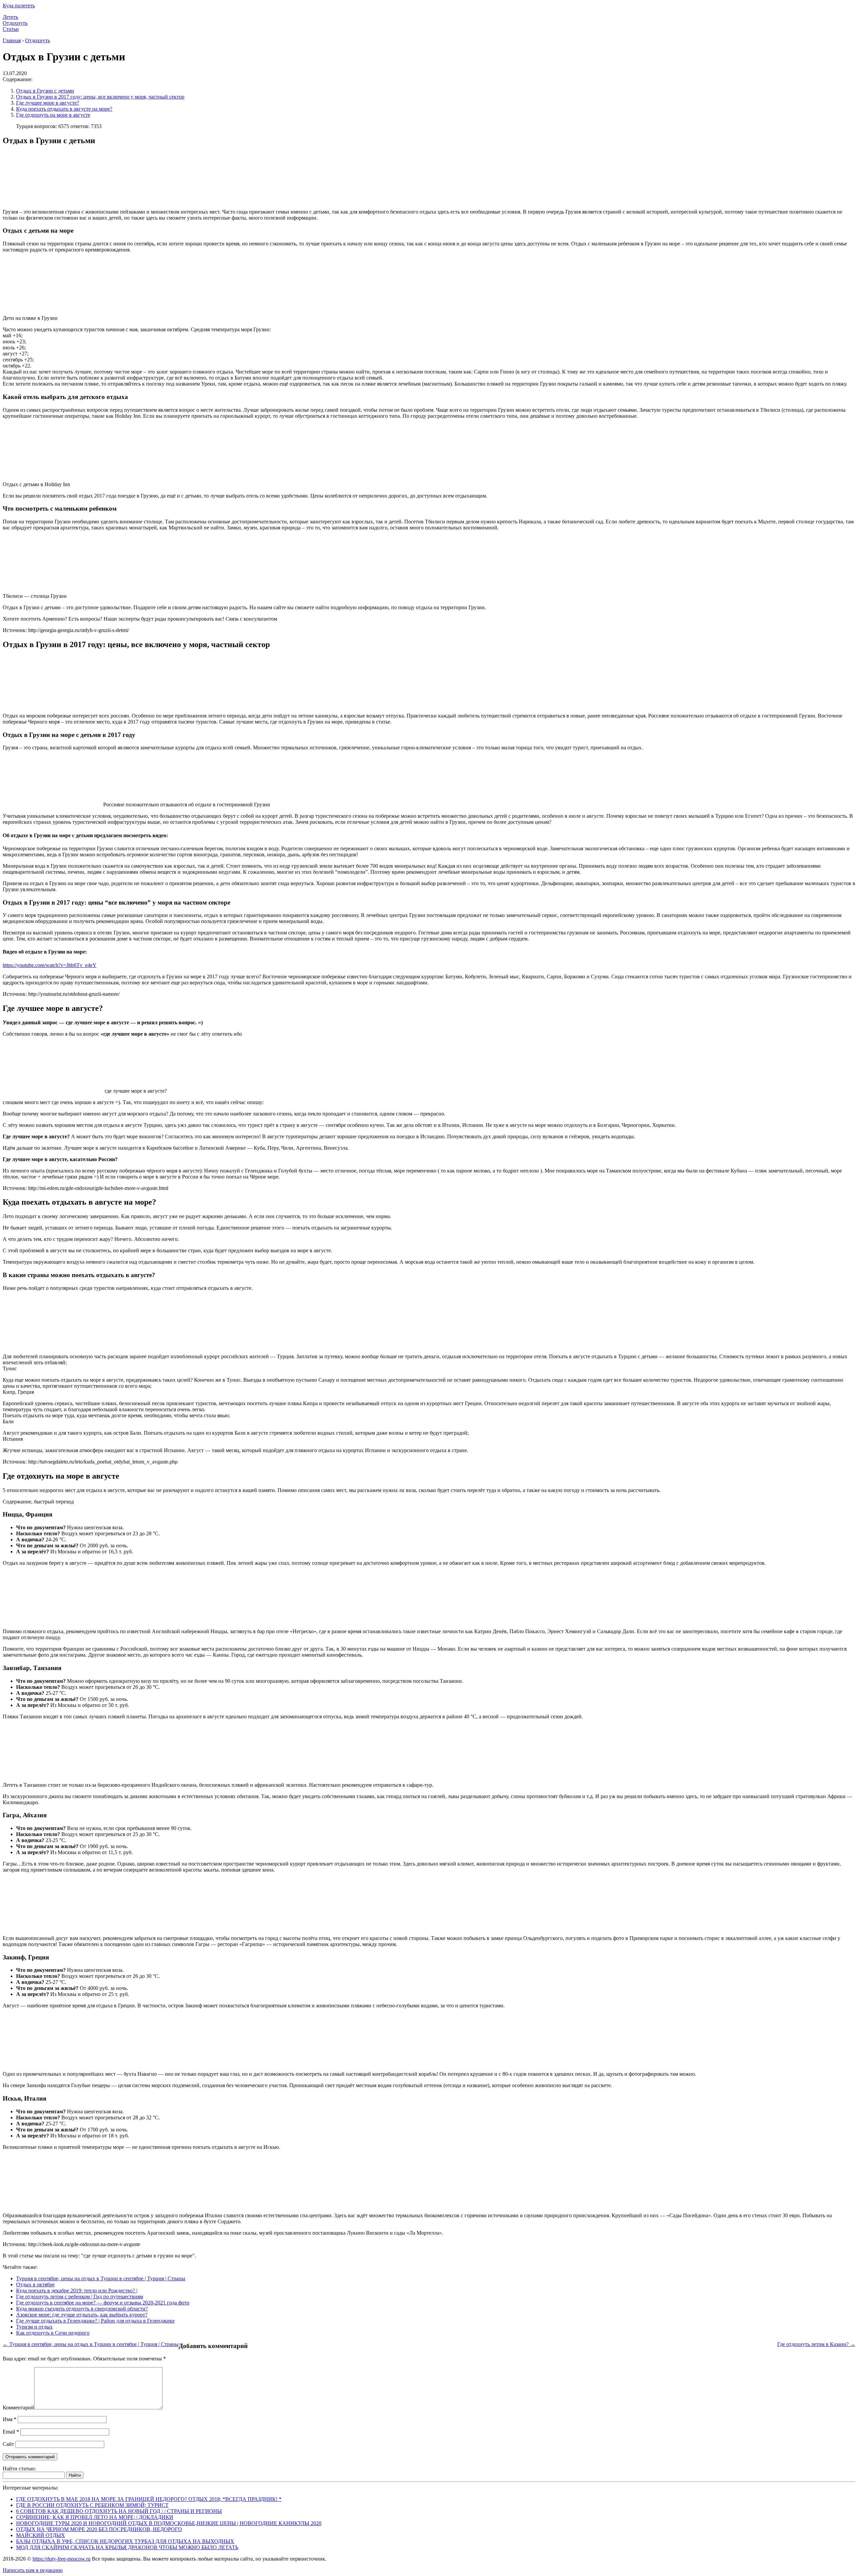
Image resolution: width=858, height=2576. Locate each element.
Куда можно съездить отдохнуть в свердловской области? (82, 2309)
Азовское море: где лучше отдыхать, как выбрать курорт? (82, 2315)
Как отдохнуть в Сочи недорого (53, 2333)
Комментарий (18, 2408)
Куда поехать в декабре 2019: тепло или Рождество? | (77, 2291)
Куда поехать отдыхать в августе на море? (64, 109)
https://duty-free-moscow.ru (62, 2559)
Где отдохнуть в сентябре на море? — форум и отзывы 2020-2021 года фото (103, 2303)
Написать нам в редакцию (33, 2570)
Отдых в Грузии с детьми (45, 91)
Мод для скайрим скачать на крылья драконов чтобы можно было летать (127, 2547)
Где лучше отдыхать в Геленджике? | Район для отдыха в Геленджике (95, 2321)
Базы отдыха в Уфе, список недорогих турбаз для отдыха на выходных (125, 2541)
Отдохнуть (15, 23)
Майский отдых (41, 2535)
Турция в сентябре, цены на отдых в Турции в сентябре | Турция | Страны (101, 2278)
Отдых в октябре (35, 2284)
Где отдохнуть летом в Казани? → (816, 2344)
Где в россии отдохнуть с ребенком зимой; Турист (92, 2505)
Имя (10, 2419)
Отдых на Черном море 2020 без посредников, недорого (99, 2529)
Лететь (10, 17)
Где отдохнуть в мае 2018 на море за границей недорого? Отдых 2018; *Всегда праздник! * (149, 2499)
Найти (75, 2475)
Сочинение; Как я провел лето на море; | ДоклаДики (95, 2517)
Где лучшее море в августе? (48, 103)
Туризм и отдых (34, 2327)
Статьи (11, 29)
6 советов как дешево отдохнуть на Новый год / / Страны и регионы (119, 2511)
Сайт (8, 2444)
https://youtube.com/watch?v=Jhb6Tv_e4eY (50, 965)
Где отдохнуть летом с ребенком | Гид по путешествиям (80, 2297)
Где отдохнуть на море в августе (53, 115)
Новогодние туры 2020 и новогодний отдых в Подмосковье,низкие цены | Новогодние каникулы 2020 (169, 2523)
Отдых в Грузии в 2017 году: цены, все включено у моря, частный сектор (100, 97)
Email (11, 2432)
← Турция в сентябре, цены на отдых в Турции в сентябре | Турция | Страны (91, 2344)
